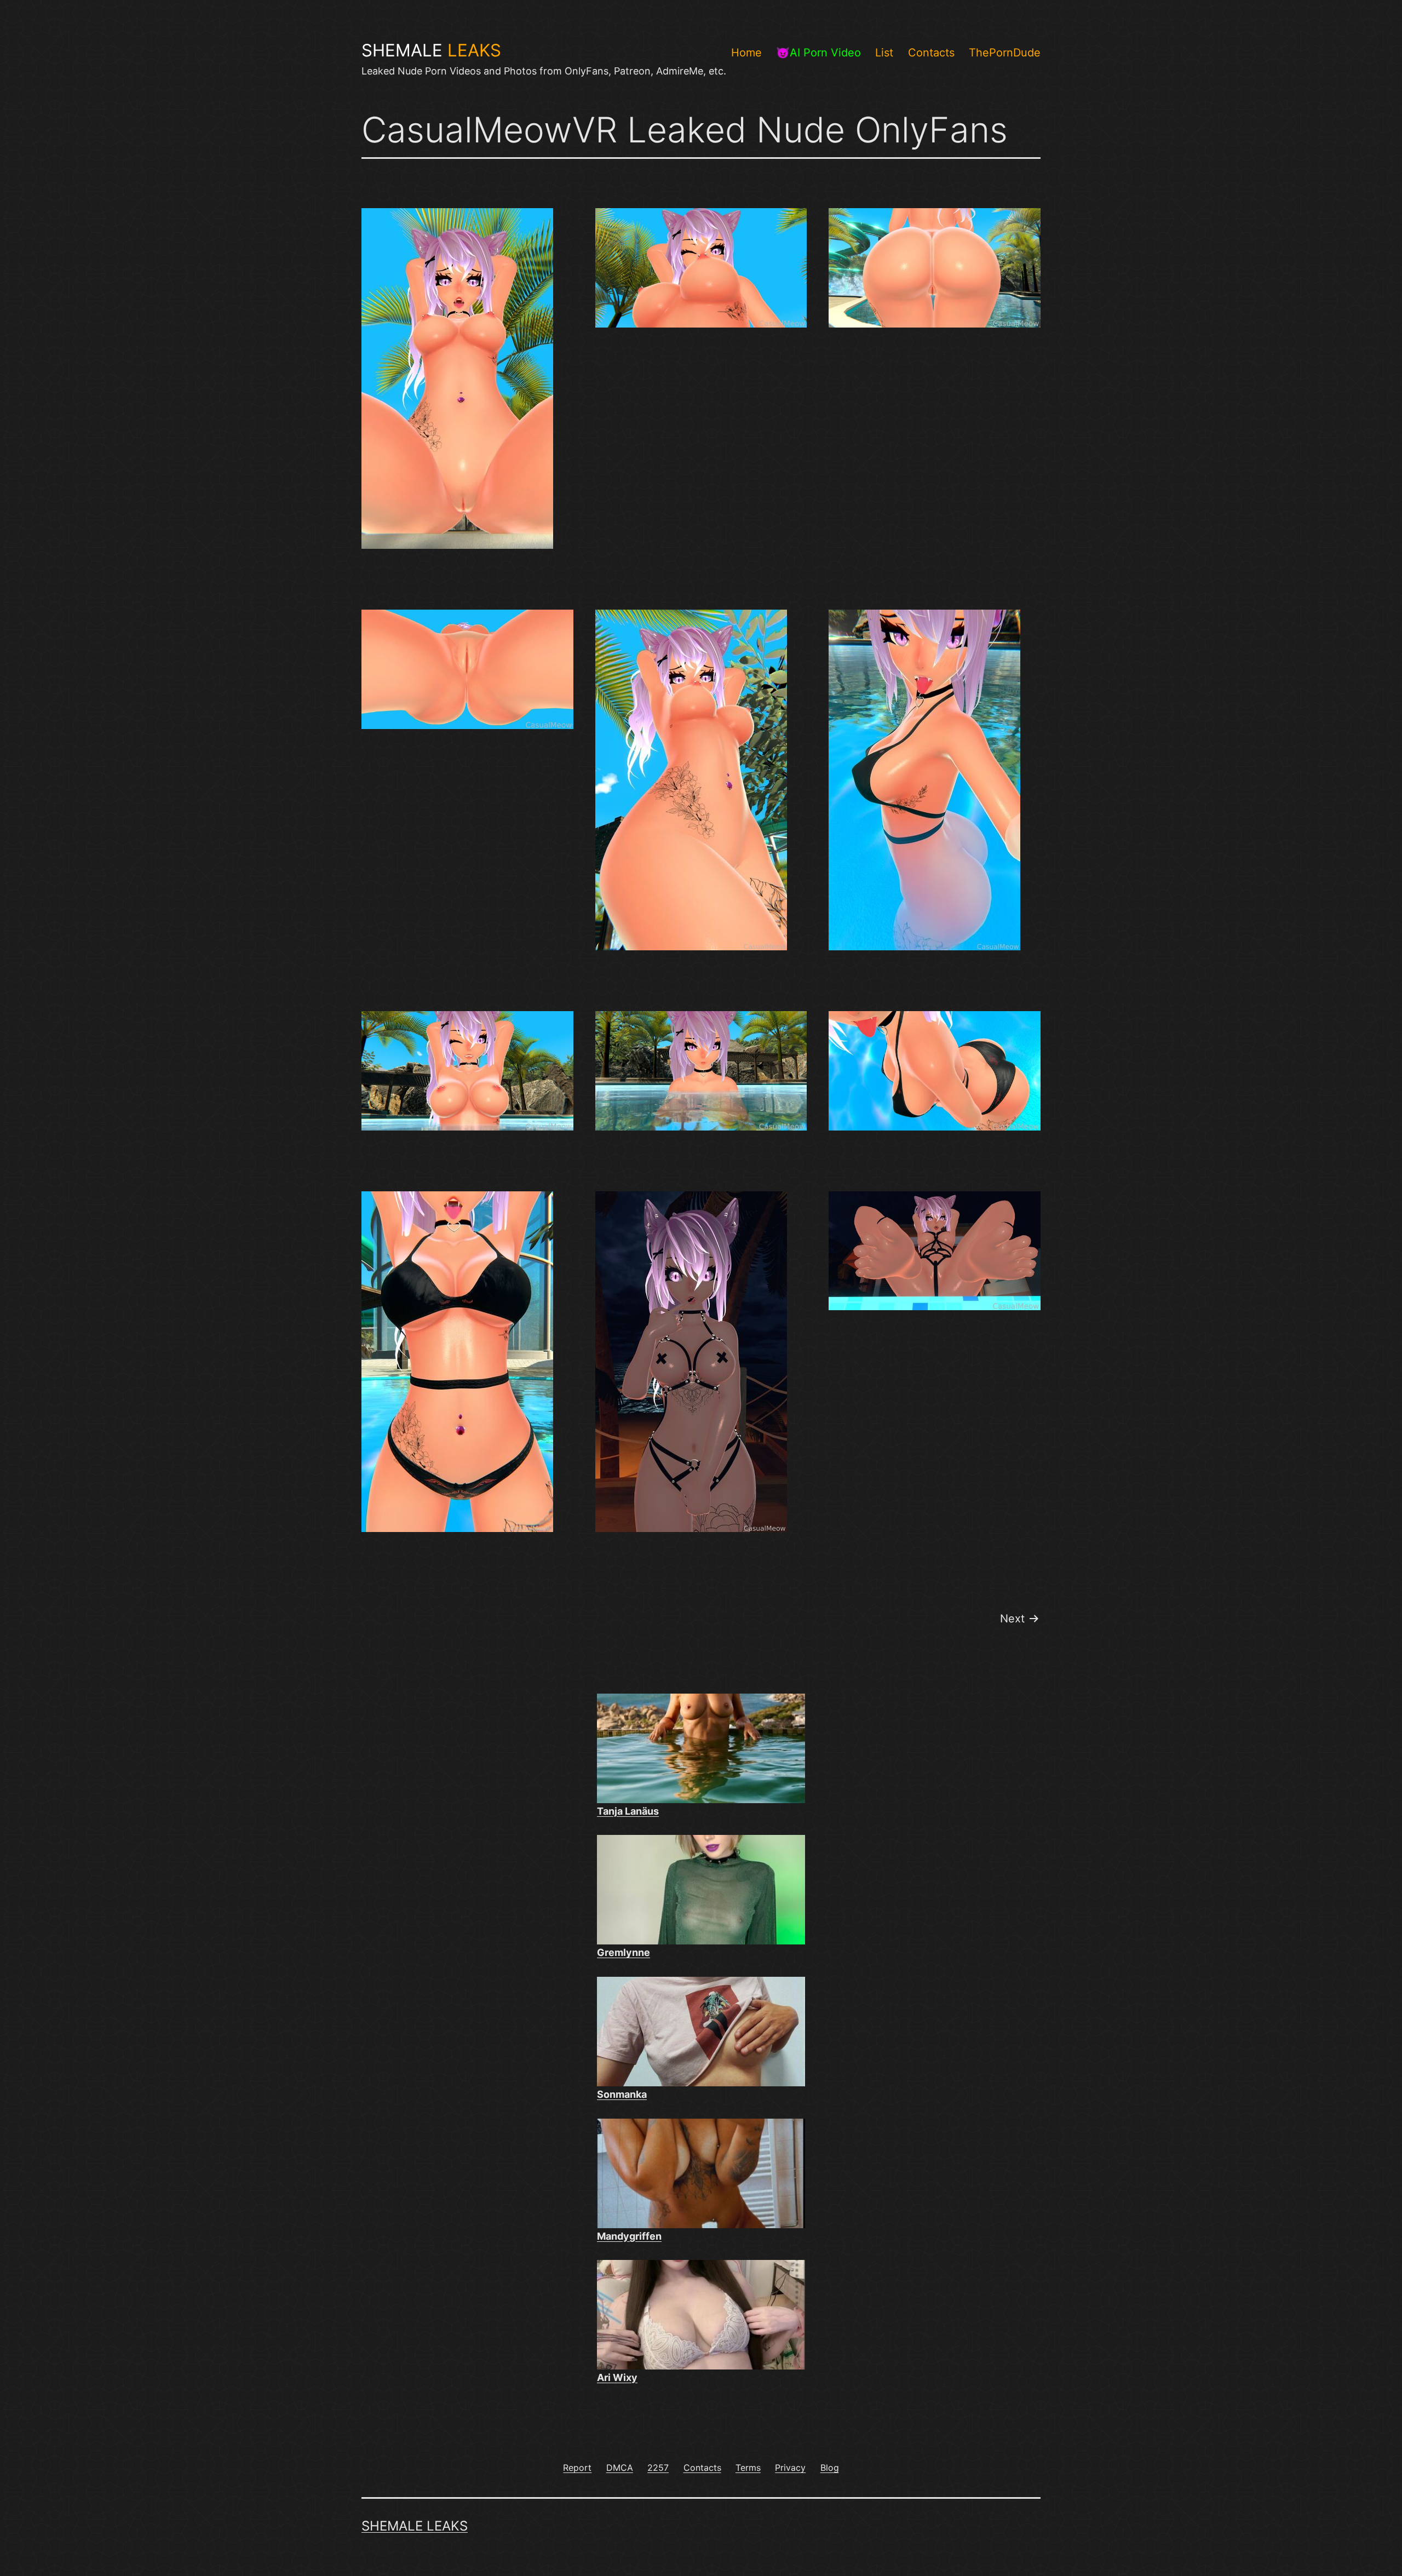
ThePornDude (1005, 53)
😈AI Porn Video (818, 53)
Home (746, 53)
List (884, 53)
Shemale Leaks (415, 2526)
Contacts (931, 53)
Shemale (431, 50)
